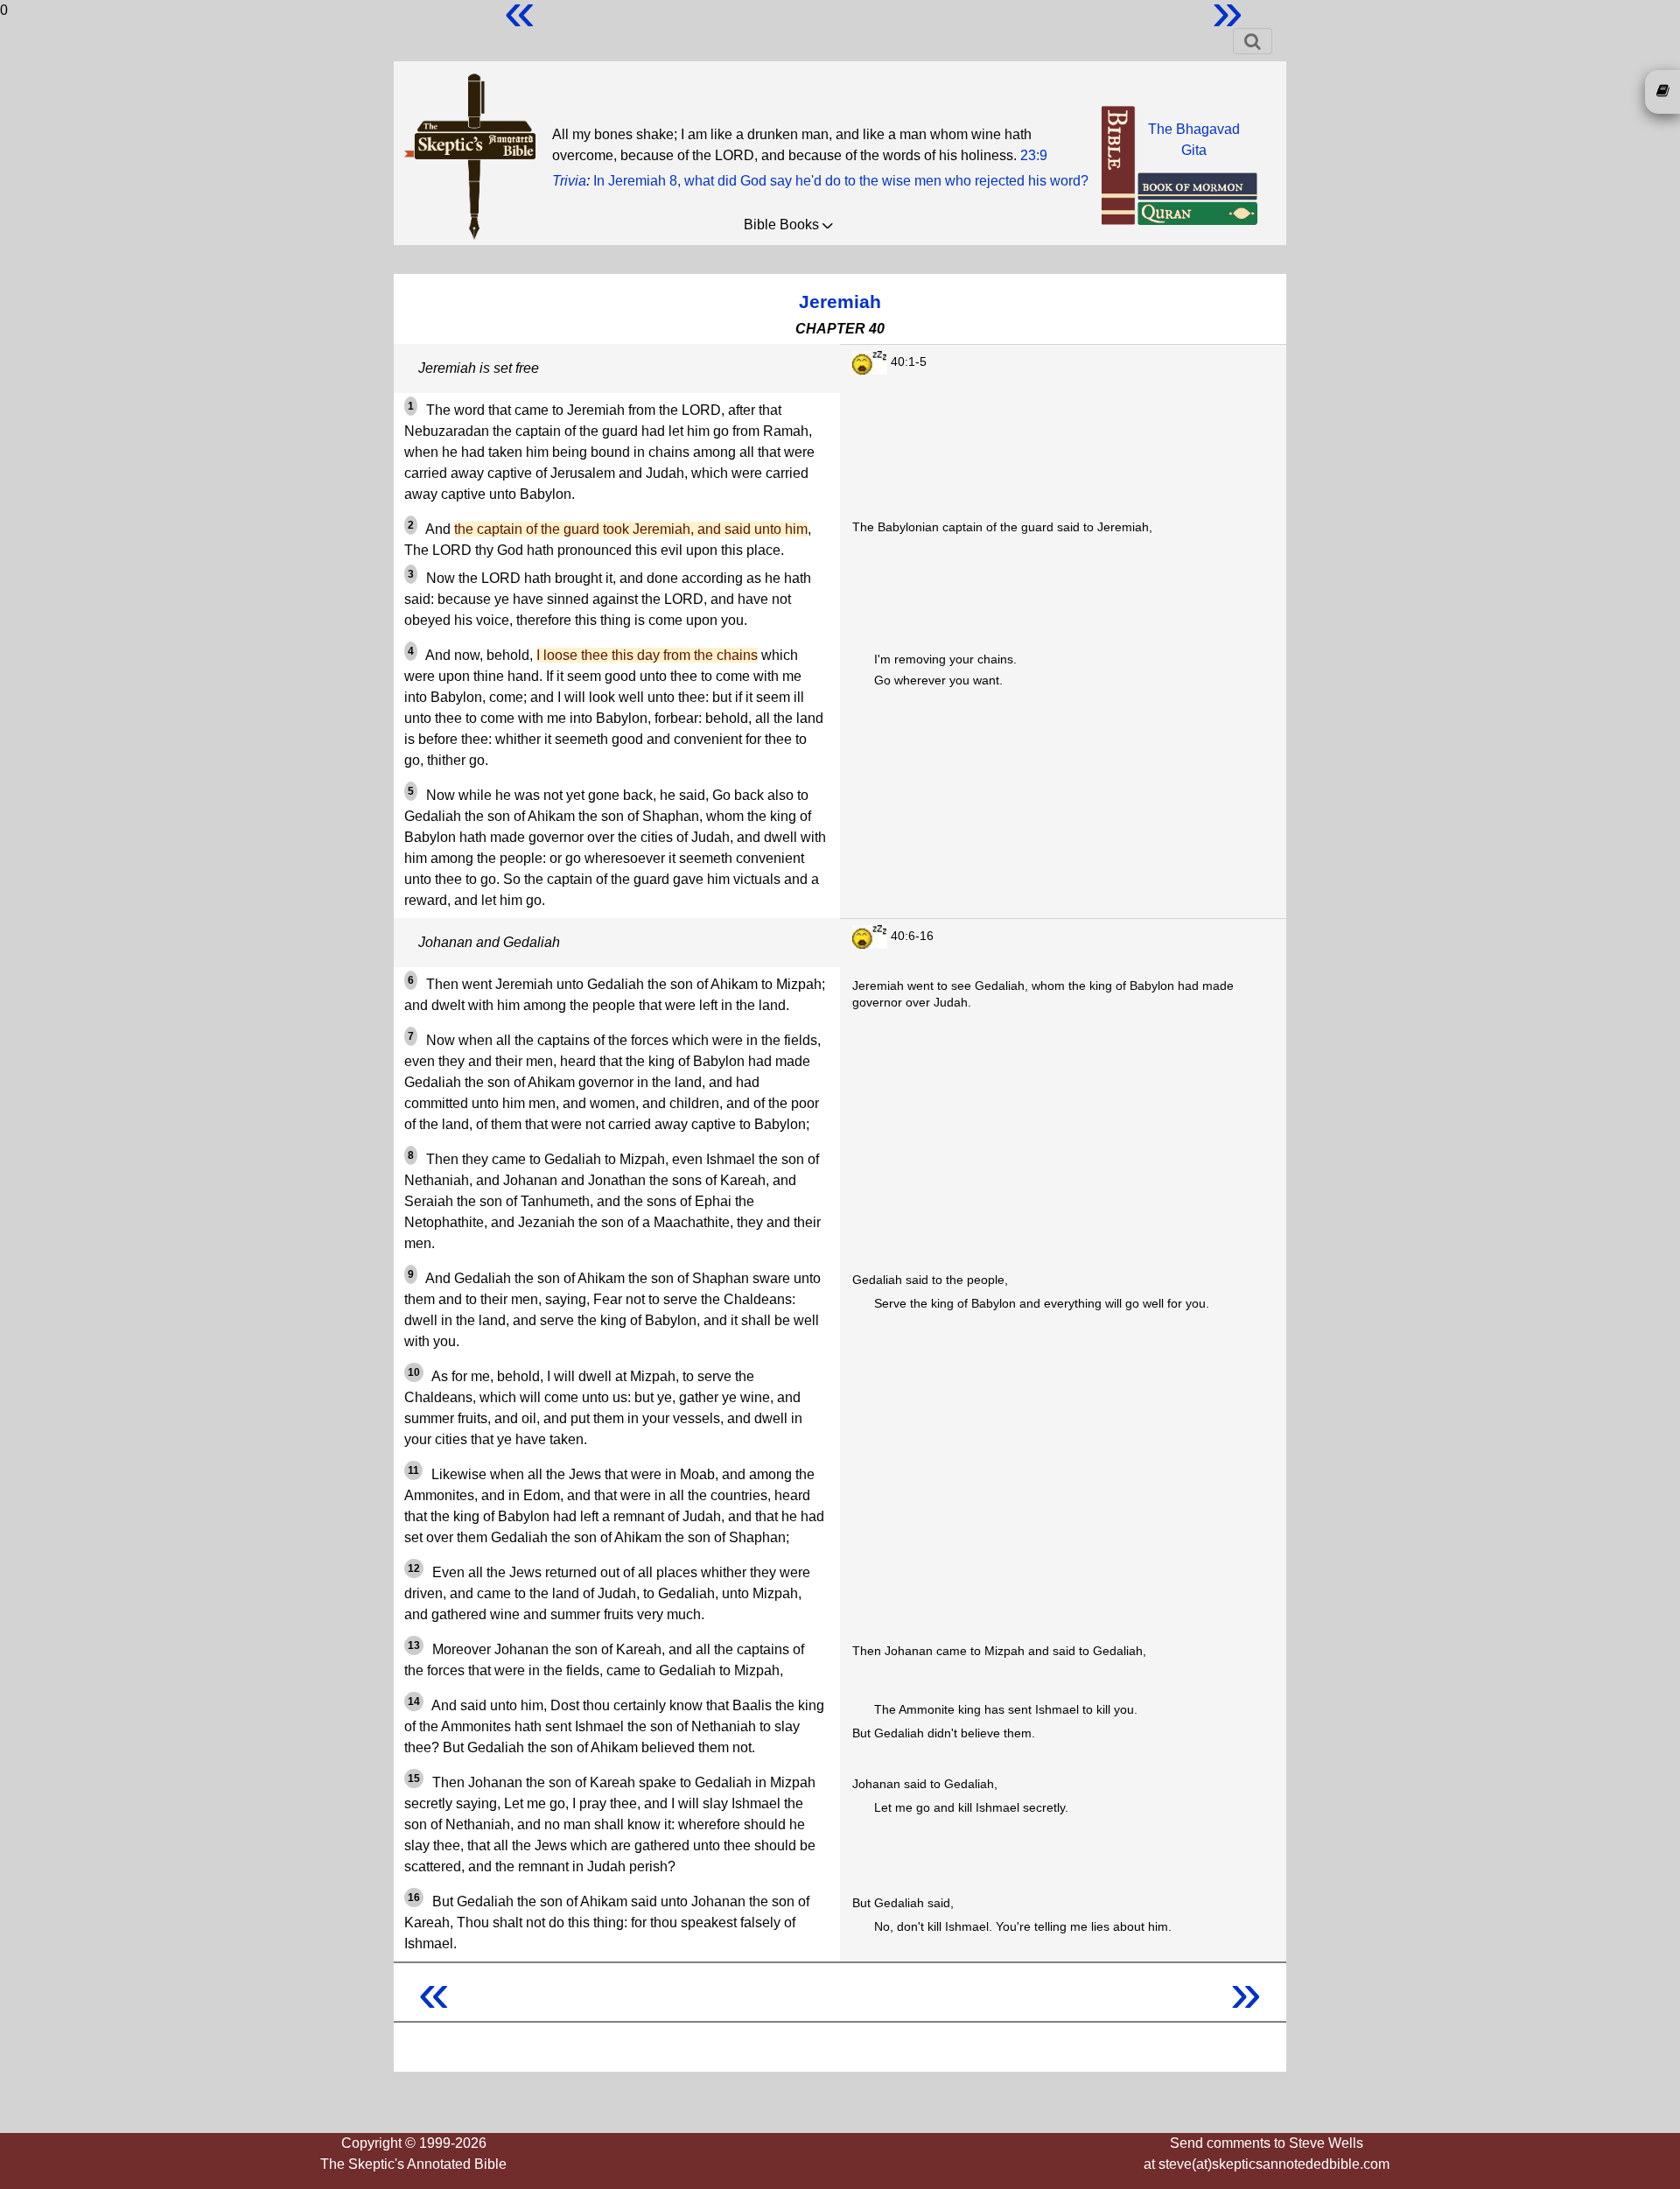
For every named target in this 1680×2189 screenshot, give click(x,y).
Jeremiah (840, 302)
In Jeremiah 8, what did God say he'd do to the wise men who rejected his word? (841, 181)
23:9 (1034, 155)
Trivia (569, 181)
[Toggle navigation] (1253, 41)
